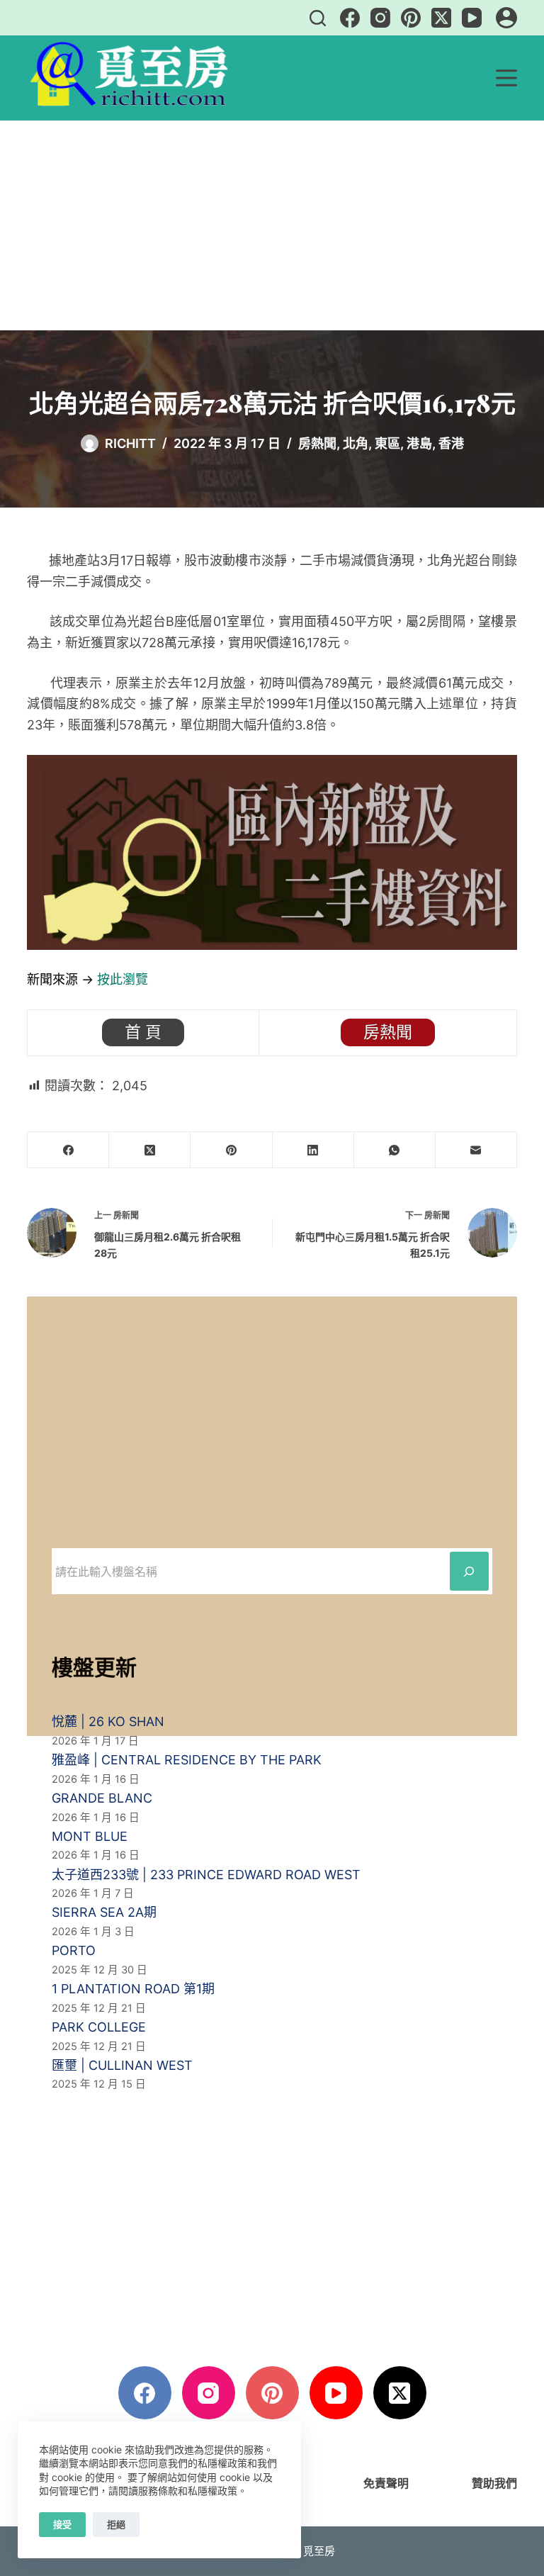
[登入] (506, 18)
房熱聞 (317, 443)
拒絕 (116, 2524)
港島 (419, 443)
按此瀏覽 (123, 979)
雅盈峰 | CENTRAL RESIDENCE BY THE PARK (187, 1760)
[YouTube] (472, 18)
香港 (451, 443)
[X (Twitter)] (441, 18)
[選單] (506, 78)
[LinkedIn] (313, 1150)
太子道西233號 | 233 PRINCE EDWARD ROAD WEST (206, 1875)
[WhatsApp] (395, 1150)
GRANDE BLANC (102, 1798)
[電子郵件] (476, 1150)
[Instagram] (380, 18)
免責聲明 (386, 2483)
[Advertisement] (272, 225)
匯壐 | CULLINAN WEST (122, 2065)
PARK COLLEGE (99, 2027)
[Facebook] (350, 18)
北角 (356, 443)
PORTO (74, 1950)
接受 (62, 2524)
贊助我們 (494, 2483)
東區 (387, 443)
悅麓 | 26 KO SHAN (108, 1721)
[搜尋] (318, 18)
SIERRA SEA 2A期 (104, 1912)
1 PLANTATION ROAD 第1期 (133, 1989)
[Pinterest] (411, 18)
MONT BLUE (90, 1836)
